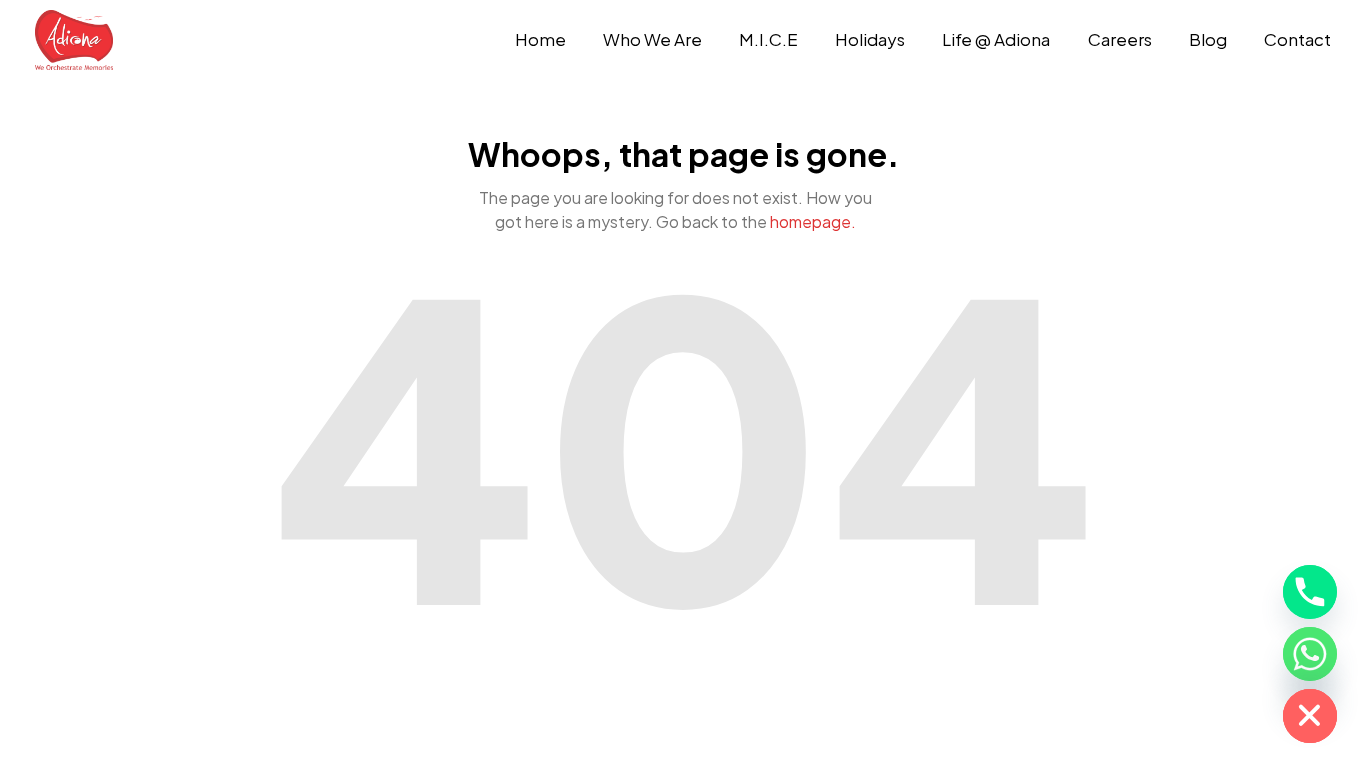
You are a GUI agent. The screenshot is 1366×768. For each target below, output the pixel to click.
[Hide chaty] (1310, 716)
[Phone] (1310, 592)
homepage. (813, 221)
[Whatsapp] (1310, 654)
